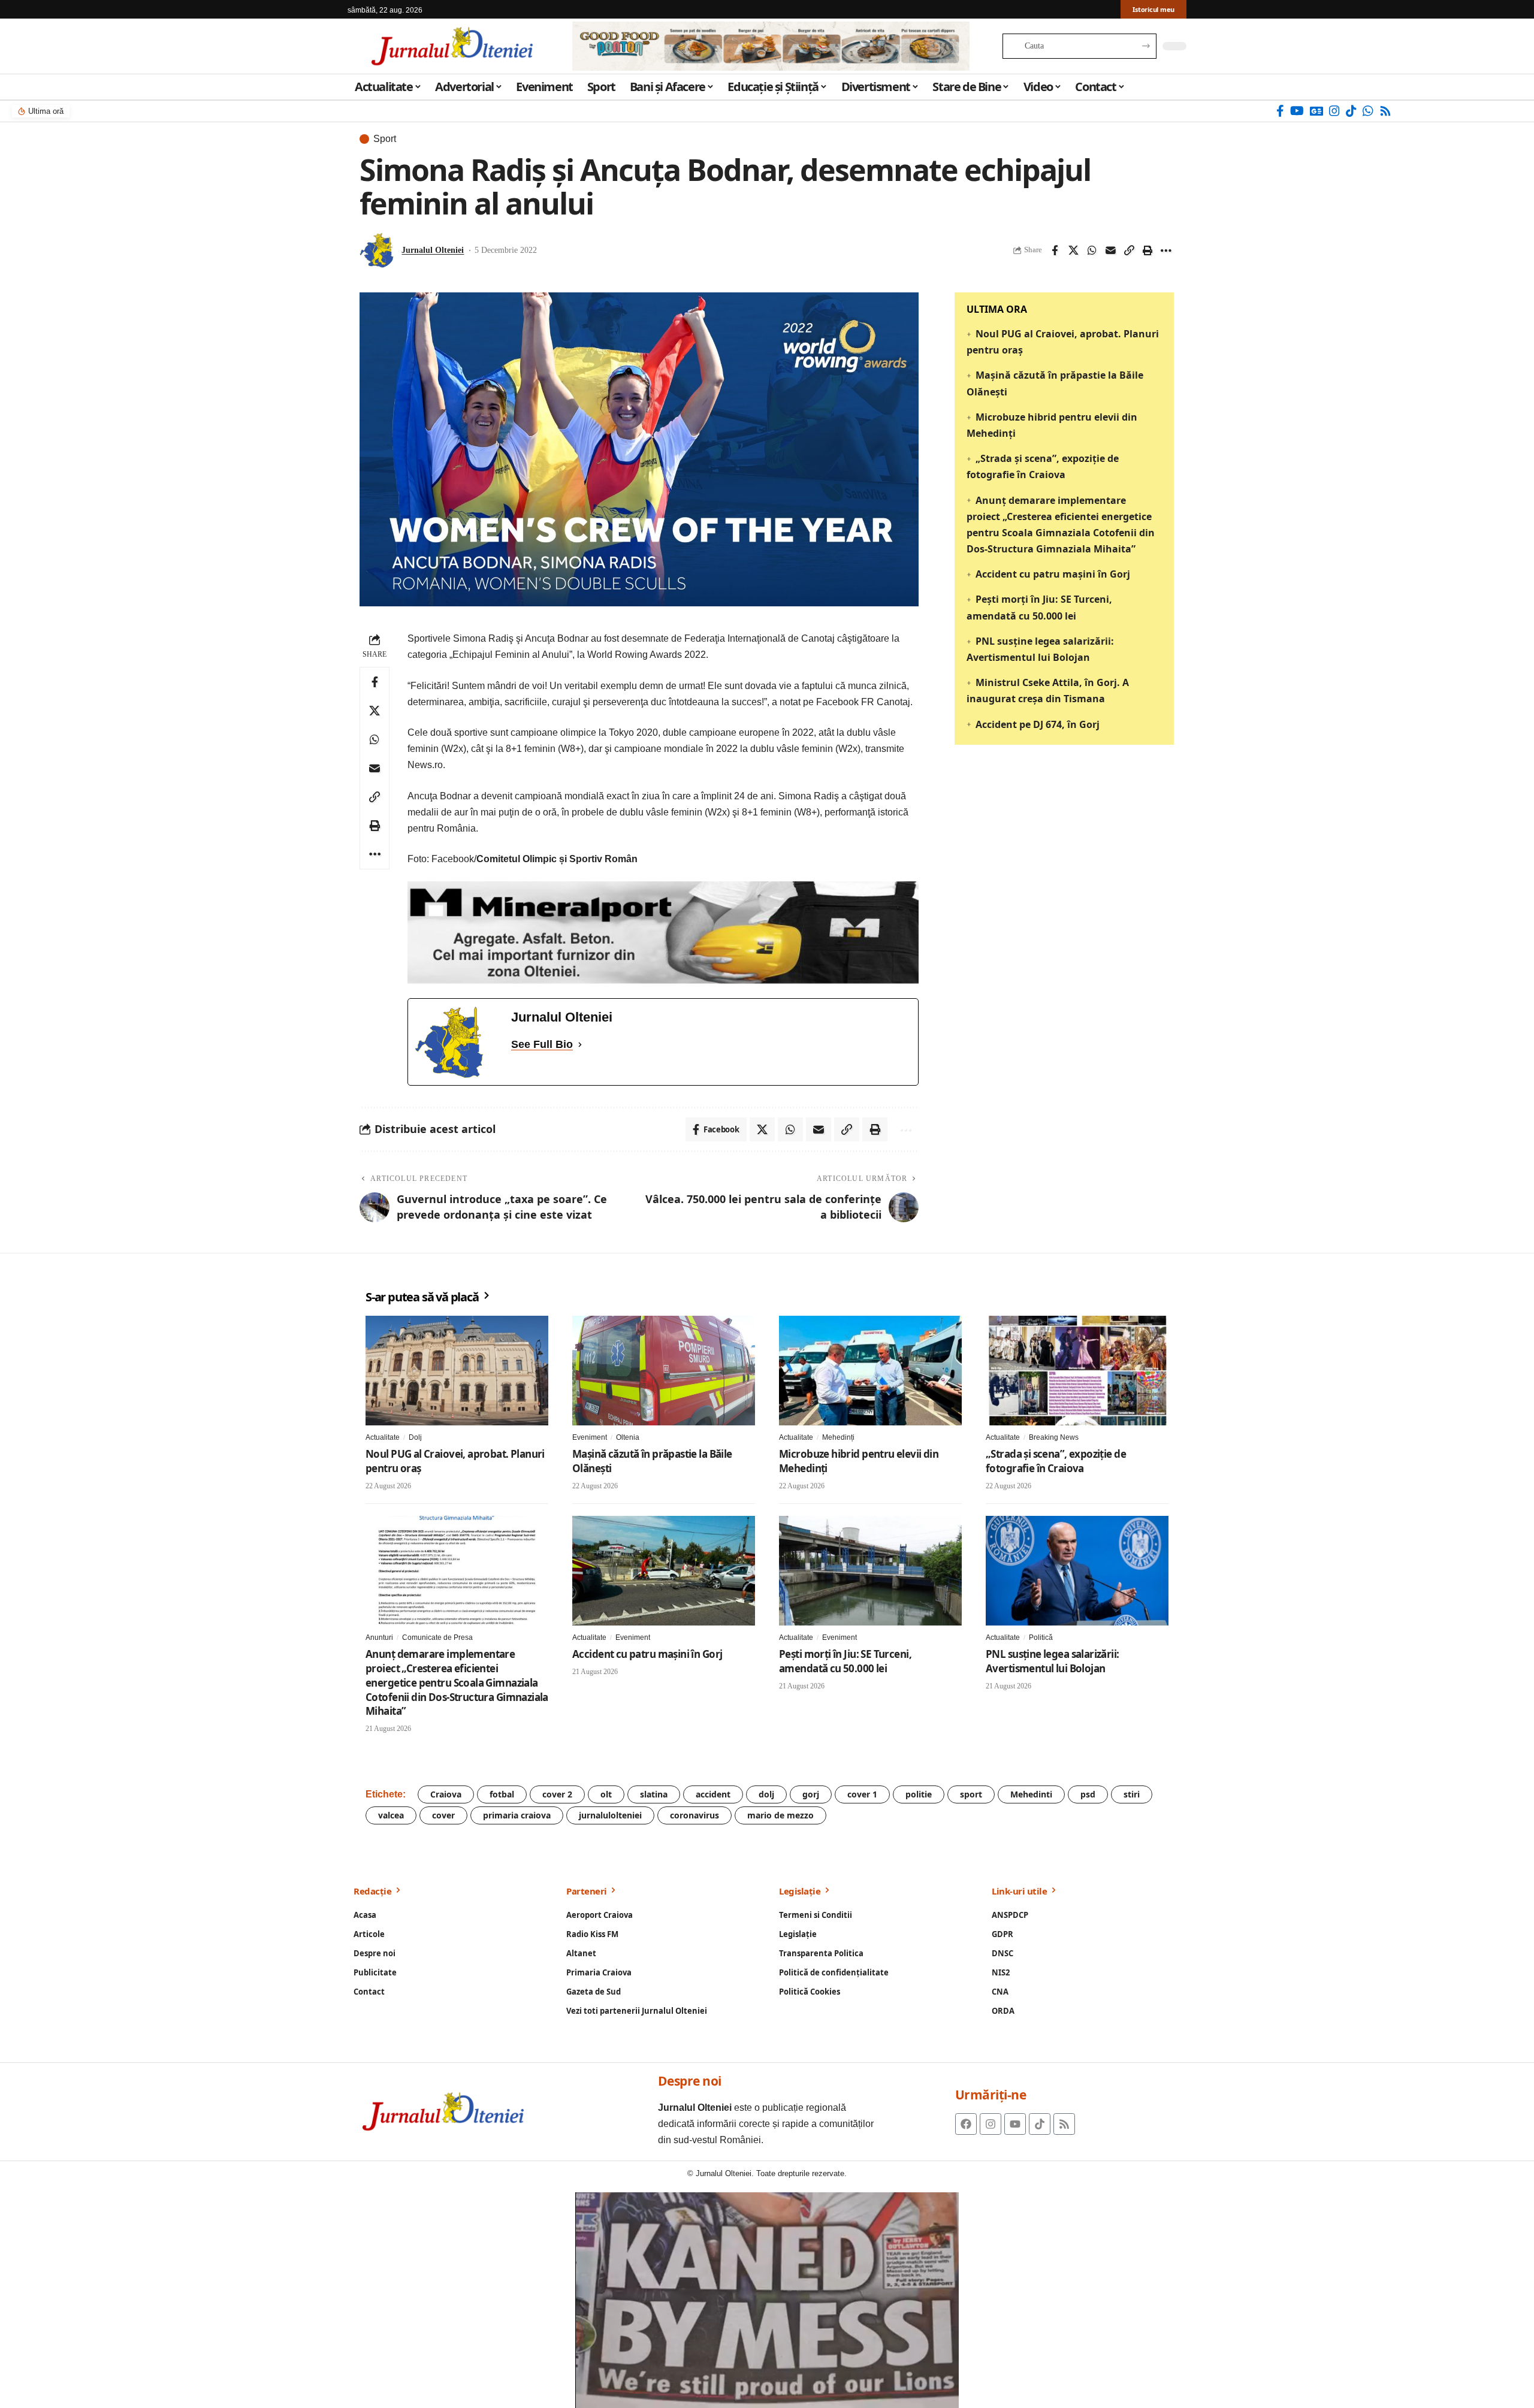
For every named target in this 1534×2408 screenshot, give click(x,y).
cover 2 (557, 1794)
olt (606, 1794)
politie (919, 1794)
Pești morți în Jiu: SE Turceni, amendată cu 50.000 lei (845, 1661)
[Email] (1110, 250)
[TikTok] (1351, 111)
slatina (654, 1794)
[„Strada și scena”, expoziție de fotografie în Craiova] (1077, 1371)
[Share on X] (1073, 250)
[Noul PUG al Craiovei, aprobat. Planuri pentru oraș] (457, 1371)
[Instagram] (1334, 111)
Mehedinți (838, 1437)
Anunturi (379, 1637)
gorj (811, 1794)
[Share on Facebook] (1055, 250)
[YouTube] (1297, 111)
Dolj (415, 1437)
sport (971, 1794)
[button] (1129, 250)
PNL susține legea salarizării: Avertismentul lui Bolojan (1053, 1661)
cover (443, 1815)
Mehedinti (1031, 1794)
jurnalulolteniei (610, 1815)
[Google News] (1316, 111)
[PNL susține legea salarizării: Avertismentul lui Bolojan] (1077, 1571)
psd (1088, 1794)
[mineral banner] (663, 932)
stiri (1132, 1794)
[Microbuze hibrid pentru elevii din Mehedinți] (870, 1371)
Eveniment (590, 1437)
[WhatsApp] (1368, 111)
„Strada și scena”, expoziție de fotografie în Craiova (1056, 1461)
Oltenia (628, 1437)
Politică (1041, 1637)
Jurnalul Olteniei (433, 250)
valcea (391, 1815)
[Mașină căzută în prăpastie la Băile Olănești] (664, 1371)
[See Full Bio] (580, 1045)
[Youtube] (1015, 2124)
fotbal (502, 1794)
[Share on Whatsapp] (1092, 250)
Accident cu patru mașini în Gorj (1053, 574)
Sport (385, 139)
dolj (766, 1794)
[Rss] (1385, 111)
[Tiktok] (1040, 2124)
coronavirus (694, 1815)
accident (713, 1794)
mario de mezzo (780, 1815)
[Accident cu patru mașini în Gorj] (664, 1571)
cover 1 (862, 1794)
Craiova (446, 1794)
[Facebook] (1280, 111)
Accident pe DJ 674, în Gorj (1038, 724)
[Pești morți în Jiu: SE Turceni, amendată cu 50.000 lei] (870, 1571)
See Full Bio (542, 1044)
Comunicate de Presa (437, 1637)
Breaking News (1054, 1437)
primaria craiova (517, 1815)
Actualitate (383, 1437)
